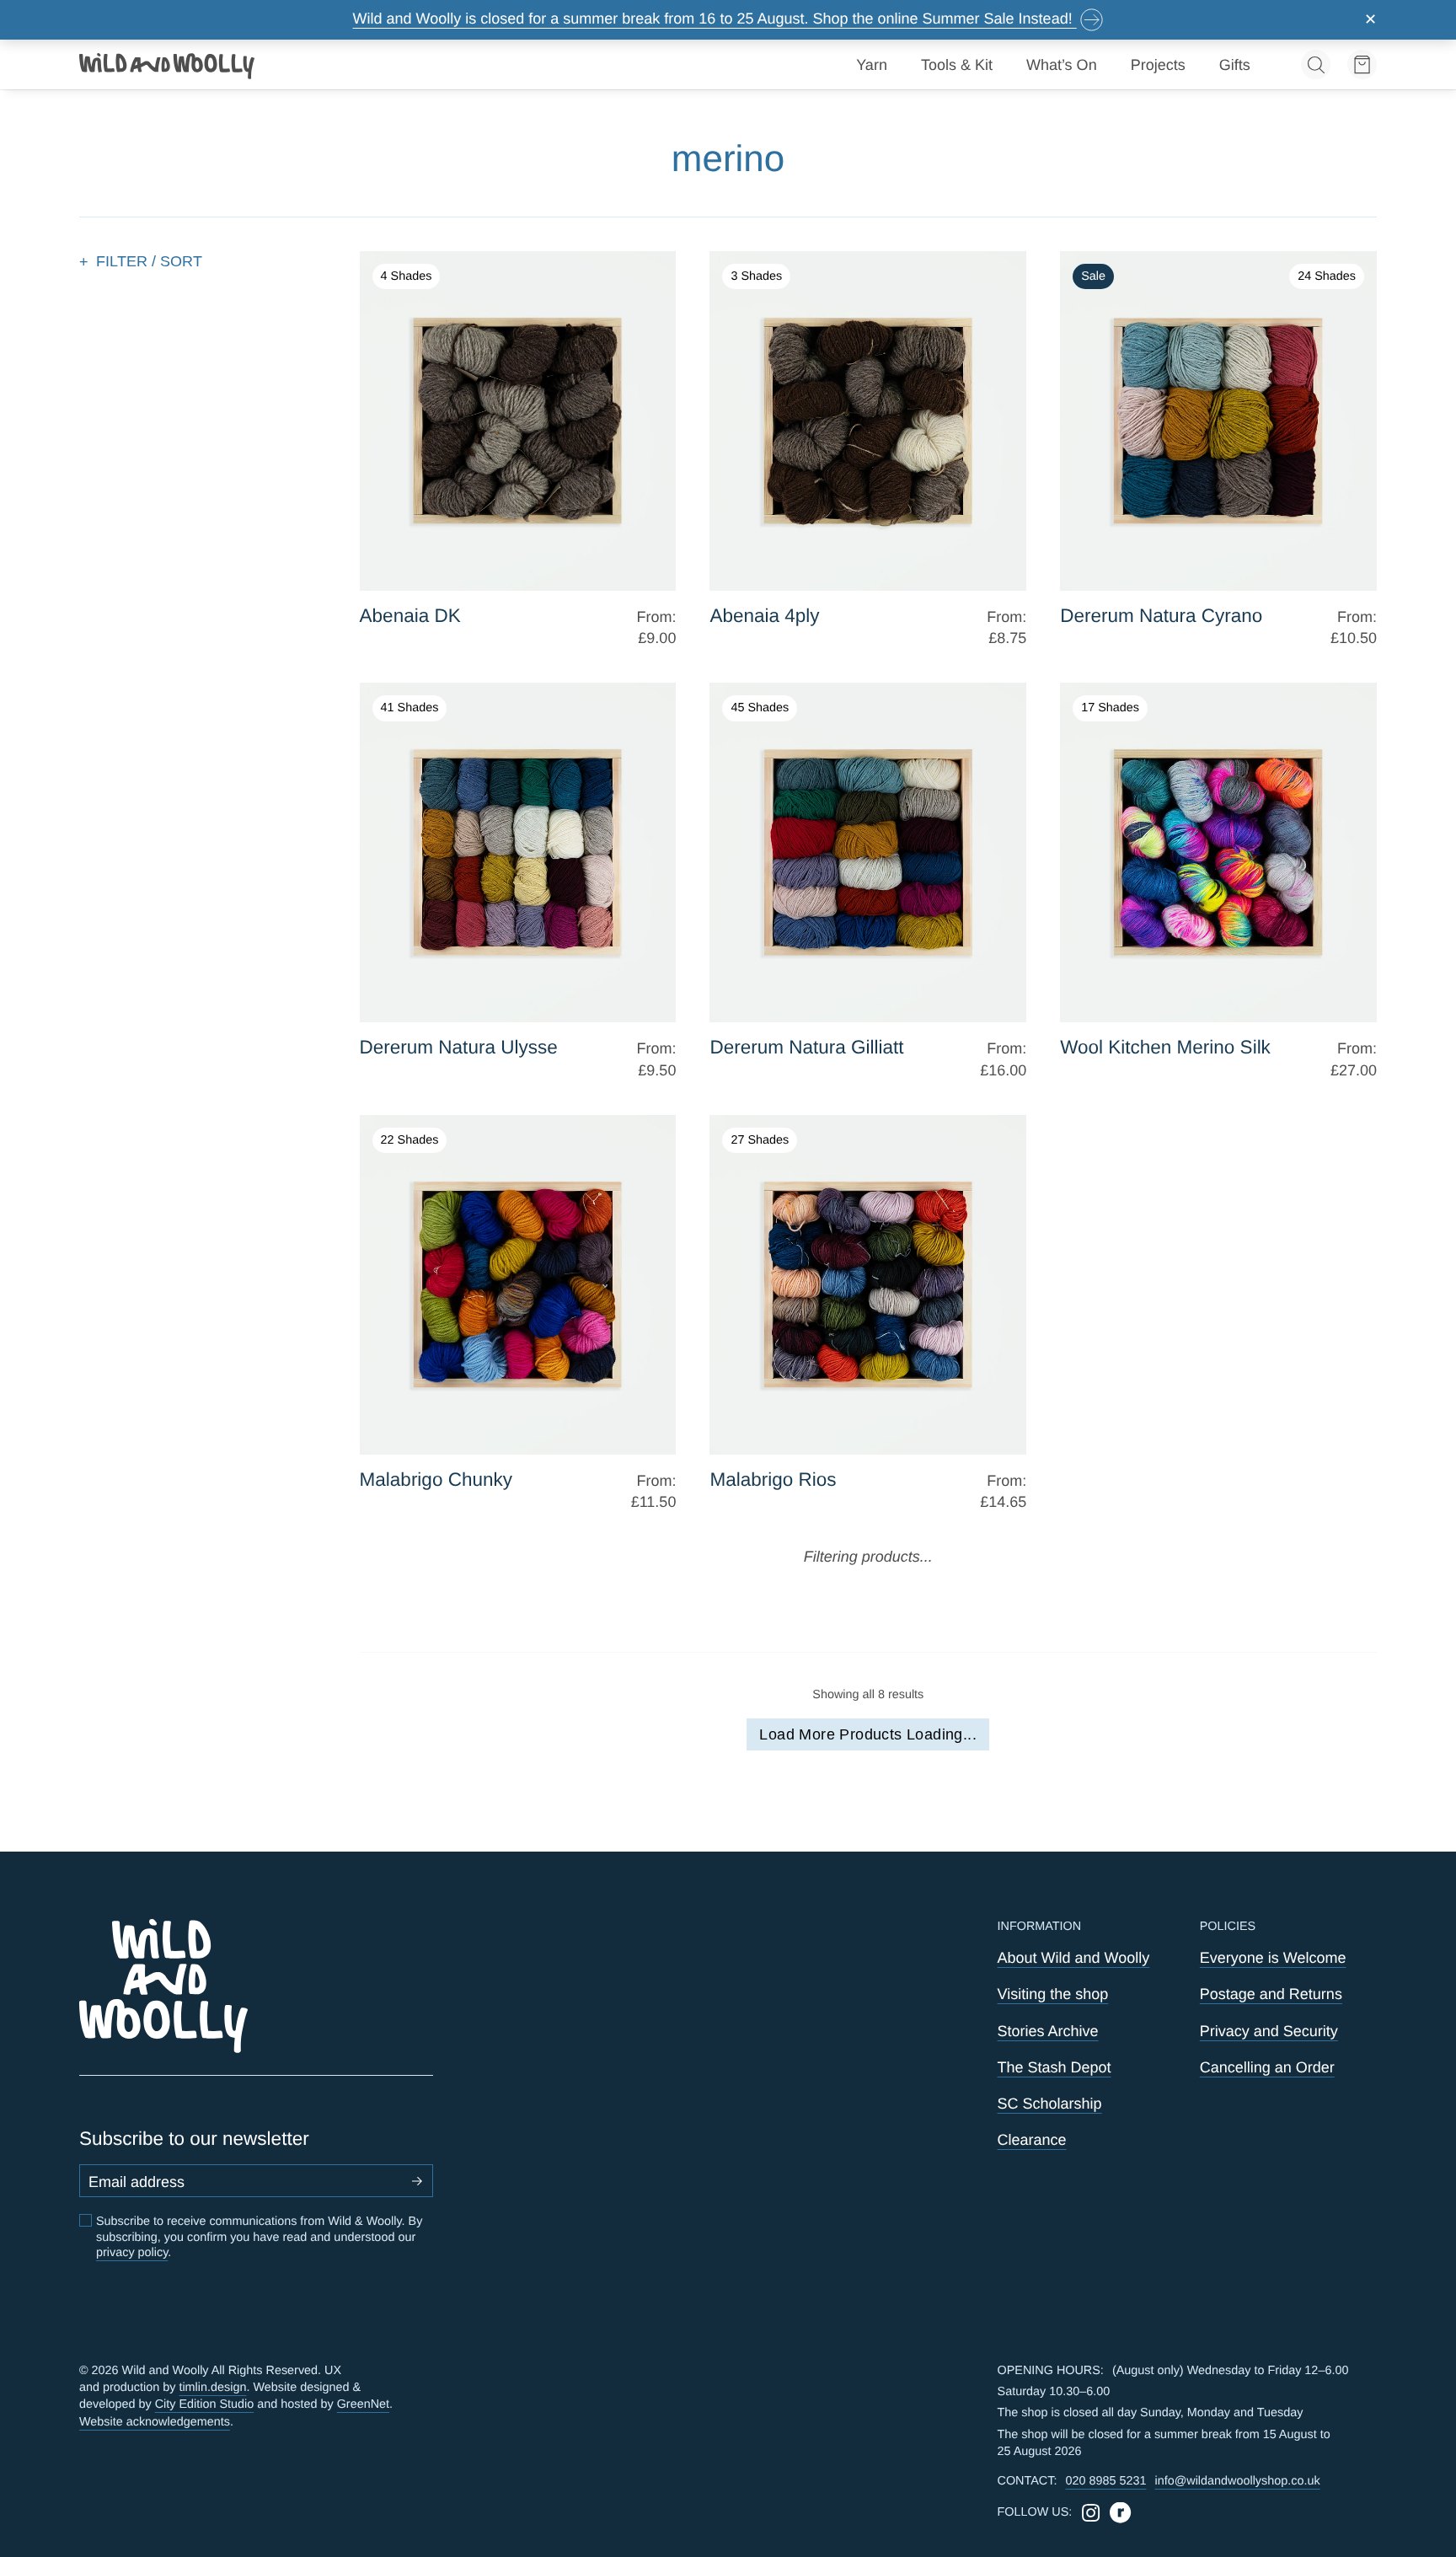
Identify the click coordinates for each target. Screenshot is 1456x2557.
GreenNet (363, 2404)
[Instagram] (1091, 2513)
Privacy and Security (1269, 2031)
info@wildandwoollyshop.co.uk (1237, 2481)
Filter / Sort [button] (149, 261)
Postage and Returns (1271, 1994)
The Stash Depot (1055, 2067)
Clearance (1032, 2140)
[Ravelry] (1120, 2513)
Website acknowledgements (155, 2422)
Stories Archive (1048, 2031)
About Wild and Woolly (1074, 1958)
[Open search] (1316, 64)
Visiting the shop (1053, 1994)
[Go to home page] (168, 65)
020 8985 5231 (1105, 2481)
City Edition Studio (205, 2404)
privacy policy (132, 2253)
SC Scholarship (1050, 2104)
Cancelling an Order (1267, 2067)
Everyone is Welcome (1273, 1958)
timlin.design (212, 2388)
